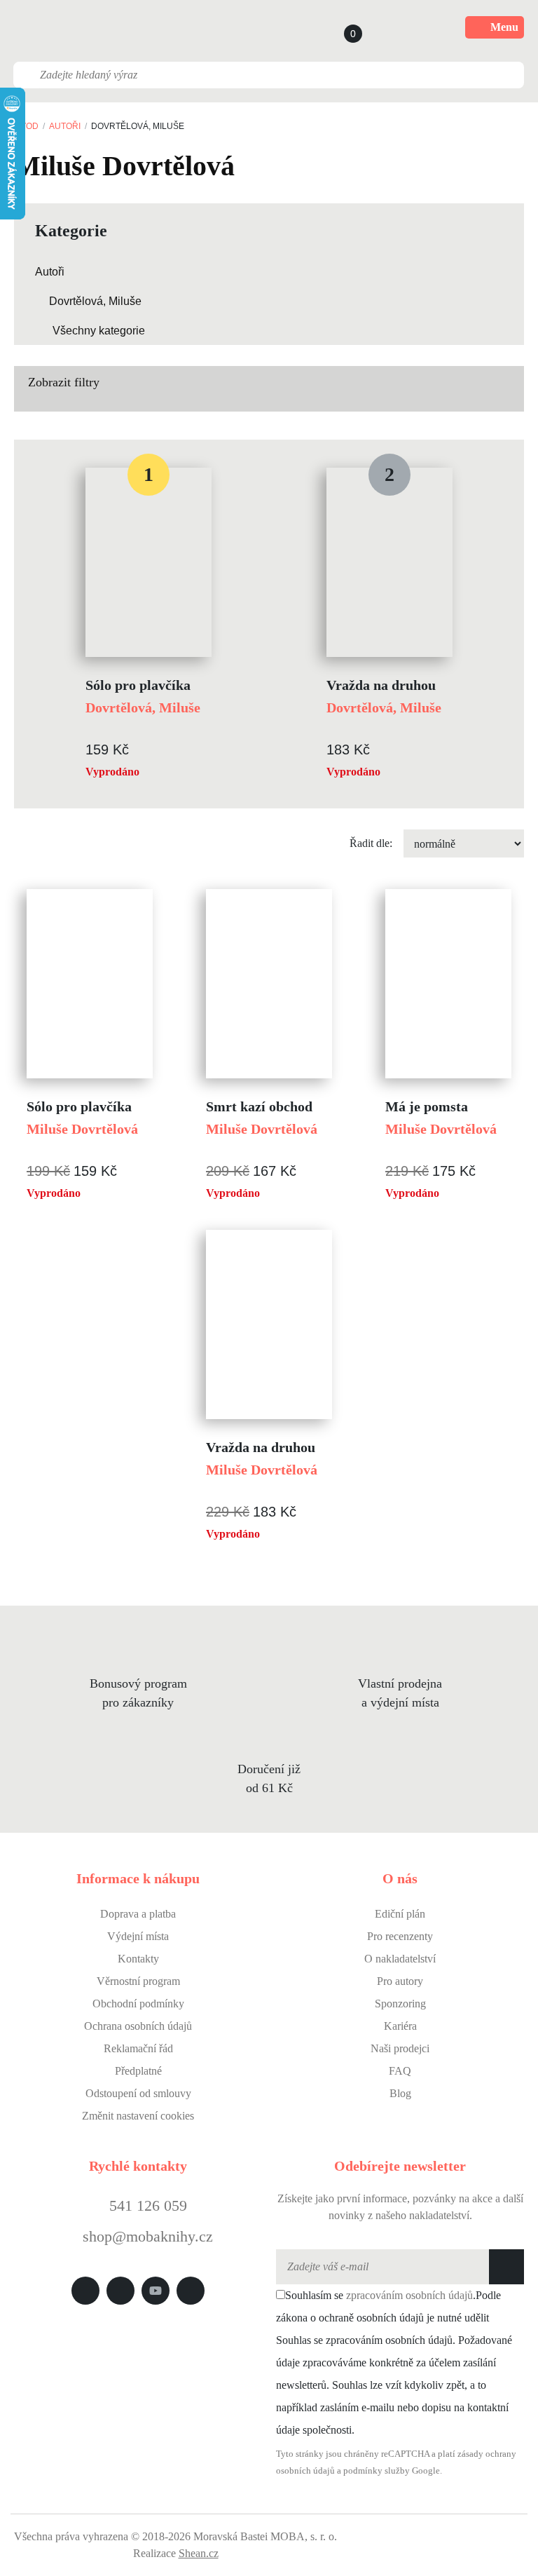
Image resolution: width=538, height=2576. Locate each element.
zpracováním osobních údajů (409, 2295)
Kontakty (138, 1959)
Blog (400, 2093)
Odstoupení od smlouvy (138, 2093)
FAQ (400, 2071)
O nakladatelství (400, 1959)
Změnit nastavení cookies (138, 2116)
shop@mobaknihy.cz (148, 2236)
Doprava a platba (138, 1914)
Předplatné (138, 2071)
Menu (504, 27)
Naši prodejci (400, 2048)
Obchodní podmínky (138, 2004)
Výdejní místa (138, 1936)
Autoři (65, 126)
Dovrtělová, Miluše (95, 301)
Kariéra (400, 2026)
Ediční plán (400, 1914)
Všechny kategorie (99, 331)
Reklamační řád (138, 2048)
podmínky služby (377, 2471)
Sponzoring (400, 2004)
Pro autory (400, 1981)
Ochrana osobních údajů (138, 2026)
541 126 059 (146, 2205)
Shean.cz (199, 2553)
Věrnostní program (138, 1981)
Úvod (26, 126)
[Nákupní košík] (340, 27)
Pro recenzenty (400, 1936)
